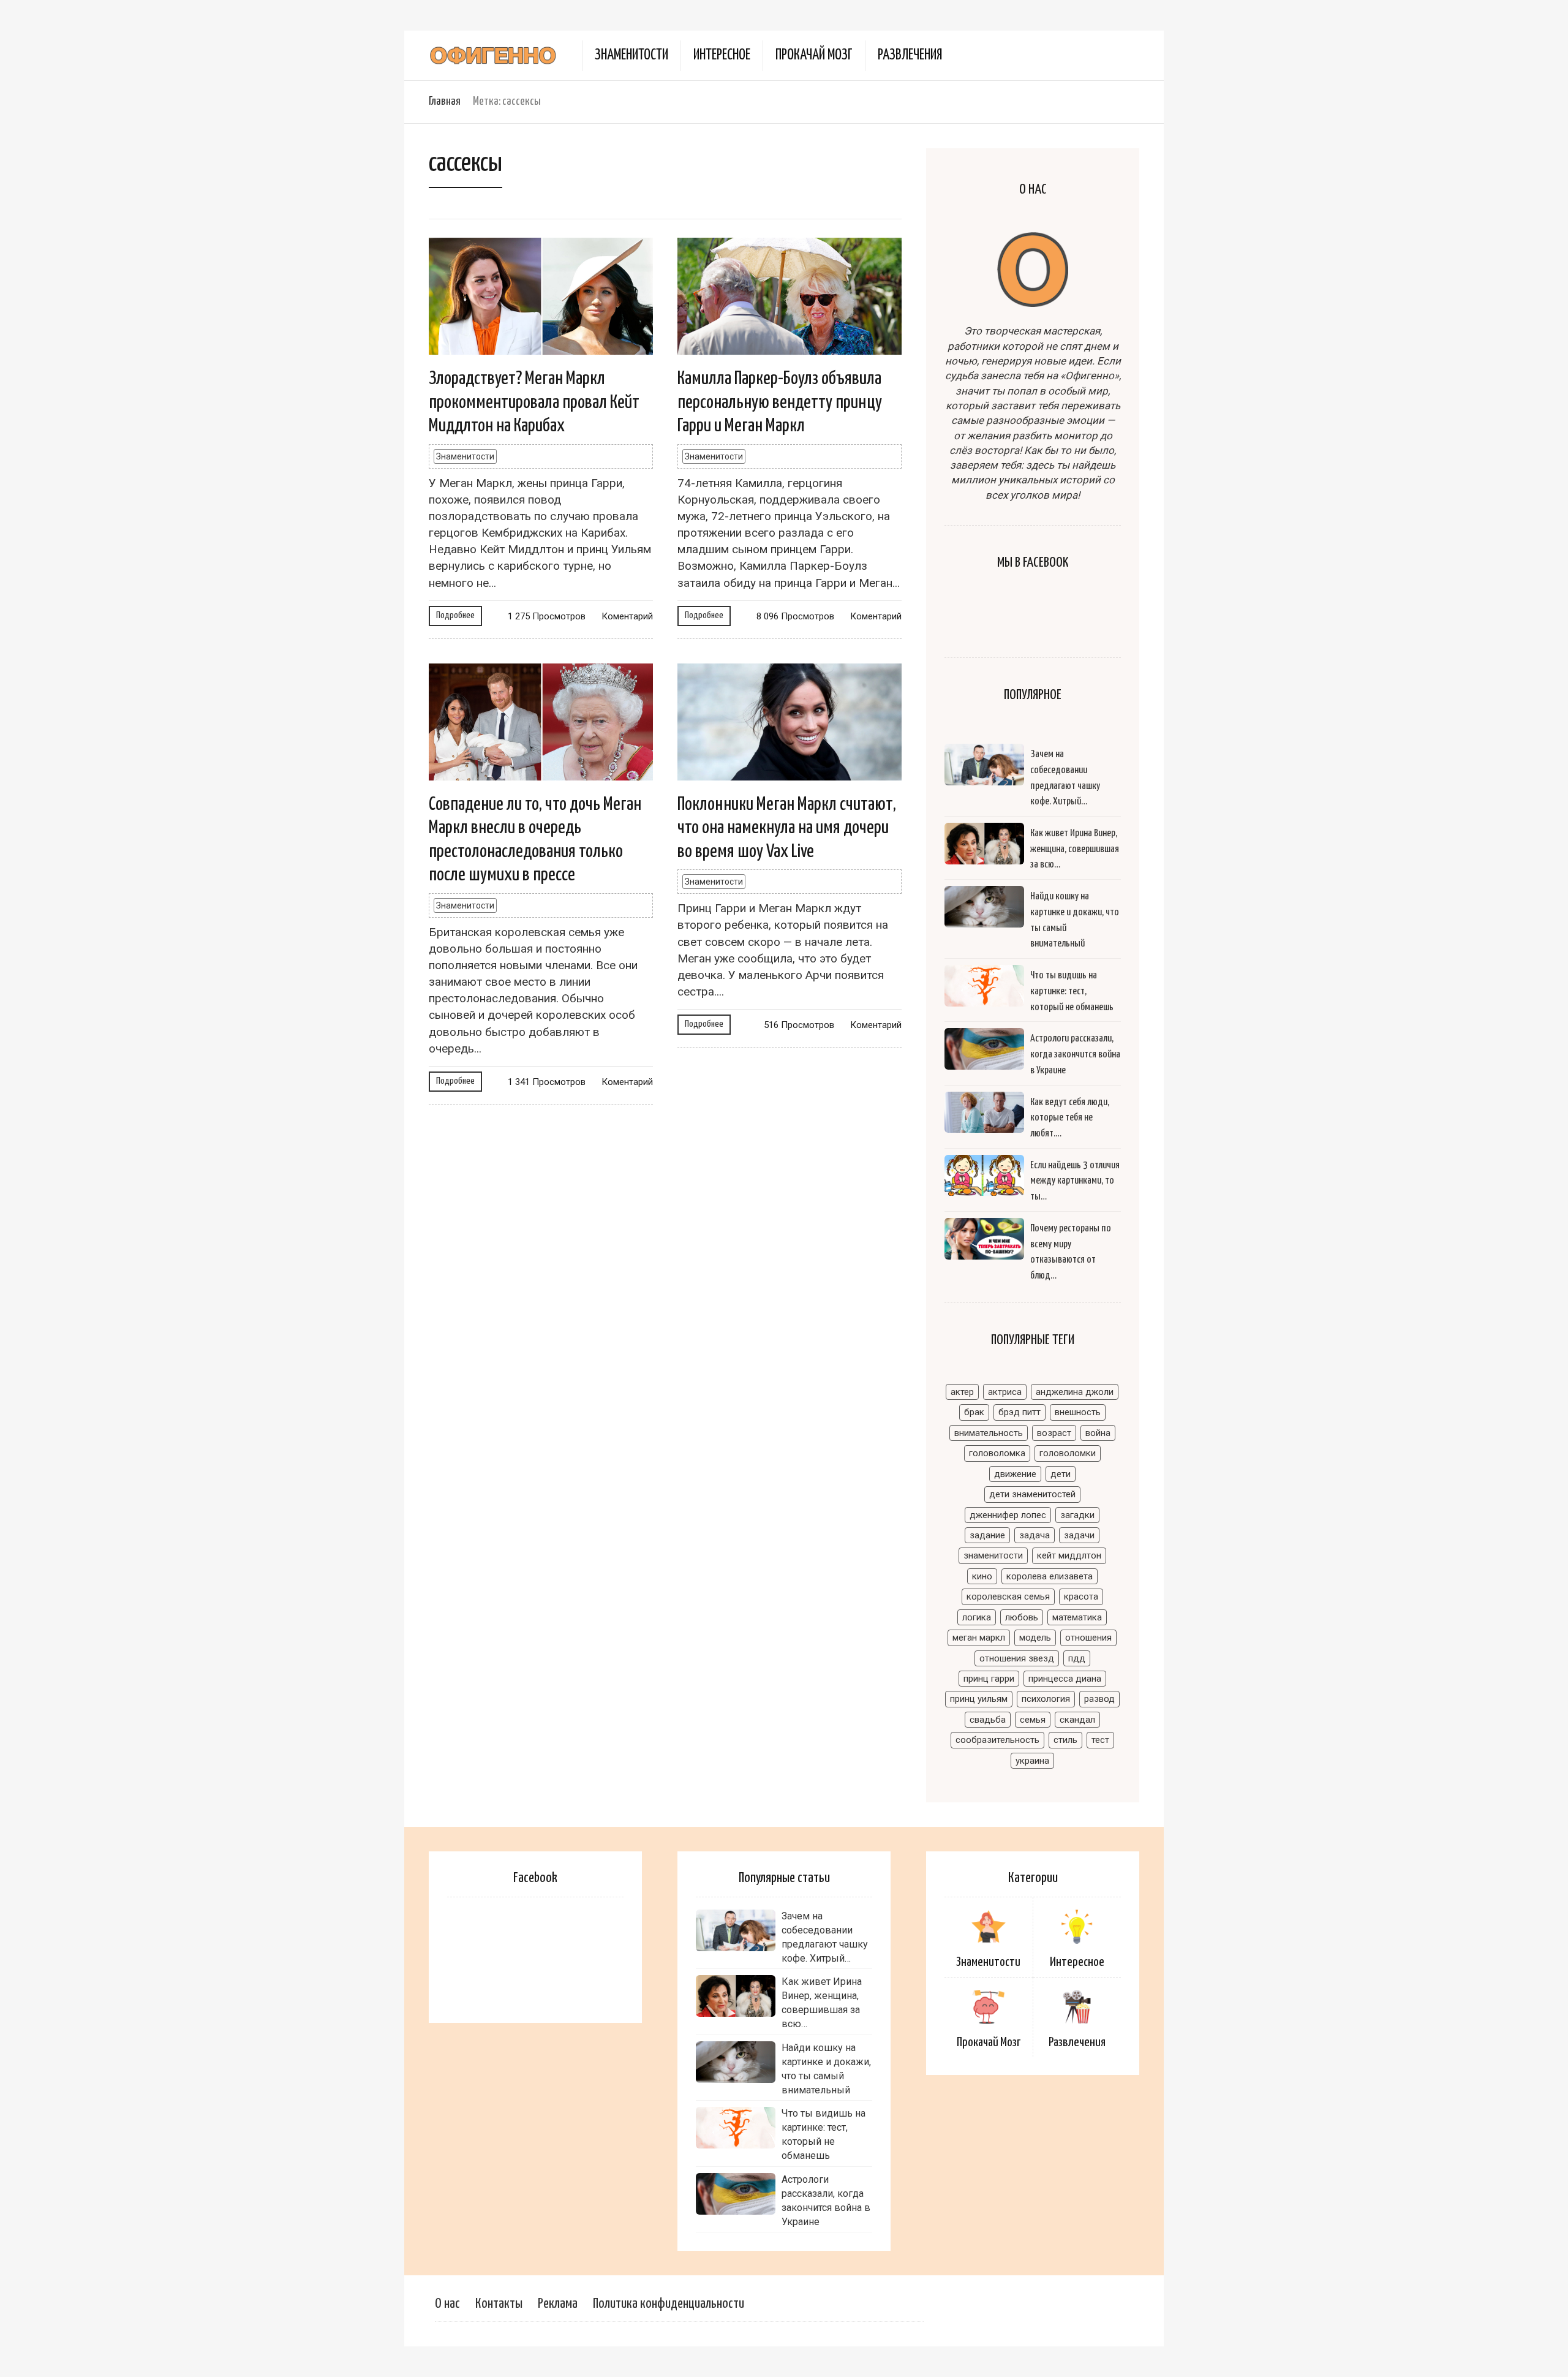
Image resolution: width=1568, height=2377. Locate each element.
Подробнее (455, 615)
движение (1015, 1474)
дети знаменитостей (1032, 1494)
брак (974, 1412)
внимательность (989, 1433)
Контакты (499, 2304)
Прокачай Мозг (814, 55)
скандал (1077, 1720)
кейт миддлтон (1069, 1555)
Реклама (558, 2304)
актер (962, 1392)
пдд (1077, 1658)
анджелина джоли (1075, 1392)
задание (987, 1535)
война (1098, 1433)
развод (1099, 1699)
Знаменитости (631, 55)
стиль (1065, 1740)
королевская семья (1008, 1597)
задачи (1079, 1535)
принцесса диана (1065, 1679)
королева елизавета (1050, 1576)
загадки (1077, 1515)
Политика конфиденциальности (669, 2304)
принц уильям (979, 1699)
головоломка (997, 1453)
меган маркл (979, 1638)
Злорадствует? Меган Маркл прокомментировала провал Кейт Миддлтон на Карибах (534, 402)
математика (1077, 1617)
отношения (1088, 1638)
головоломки (1068, 1453)
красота (1081, 1597)
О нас (447, 2304)
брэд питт (1020, 1412)
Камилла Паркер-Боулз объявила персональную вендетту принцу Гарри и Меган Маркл (780, 402)
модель (1035, 1638)
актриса (1005, 1392)
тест (1100, 1740)
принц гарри (989, 1679)
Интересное (722, 55)
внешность (1078, 1412)
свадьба (988, 1720)
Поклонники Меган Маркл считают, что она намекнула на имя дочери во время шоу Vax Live (787, 828)
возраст (1054, 1433)
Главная (445, 101)
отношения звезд (1017, 1658)
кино (982, 1576)
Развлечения (910, 55)
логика (977, 1617)
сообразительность (997, 1740)
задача (1035, 1535)
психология (1046, 1699)
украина (1032, 1761)
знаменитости (993, 1555)
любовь (1022, 1617)
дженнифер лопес (1008, 1515)
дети (1061, 1474)
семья (1033, 1720)
